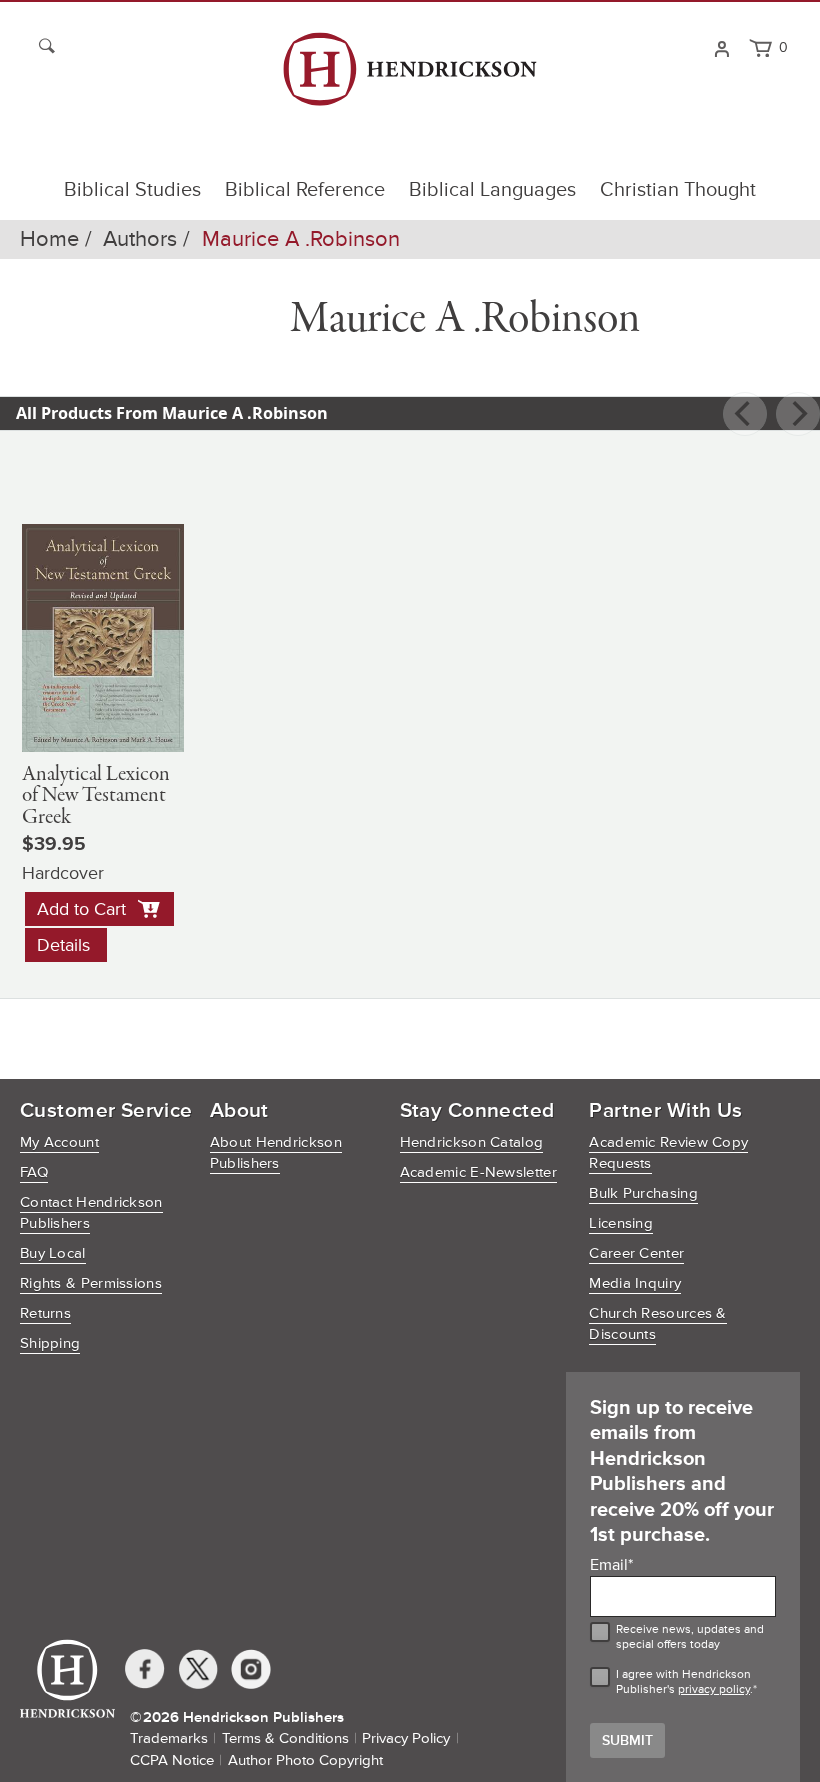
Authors (140, 239)
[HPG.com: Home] (409, 78)
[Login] (721, 47)
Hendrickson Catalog (472, 1142)
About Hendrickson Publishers (276, 1153)
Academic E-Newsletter (478, 1172)
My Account (59, 1142)
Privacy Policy (406, 1738)
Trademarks (169, 1738)
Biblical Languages (492, 190)
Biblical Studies (132, 190)
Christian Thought (678, 190)
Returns (45, 1313)
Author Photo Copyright (305, 1760)
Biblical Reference (305, 190)
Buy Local (53, 1253)
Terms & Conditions (285, 1738)
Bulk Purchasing (643, 1193)
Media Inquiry (635, 1283)
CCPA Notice (172, 1760)
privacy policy (714, 1689)
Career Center (636, 1253)
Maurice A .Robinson (301, 239)
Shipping (50, 1343)
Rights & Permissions (91, 1283)
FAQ (34, 1172)
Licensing (621, 1223)
